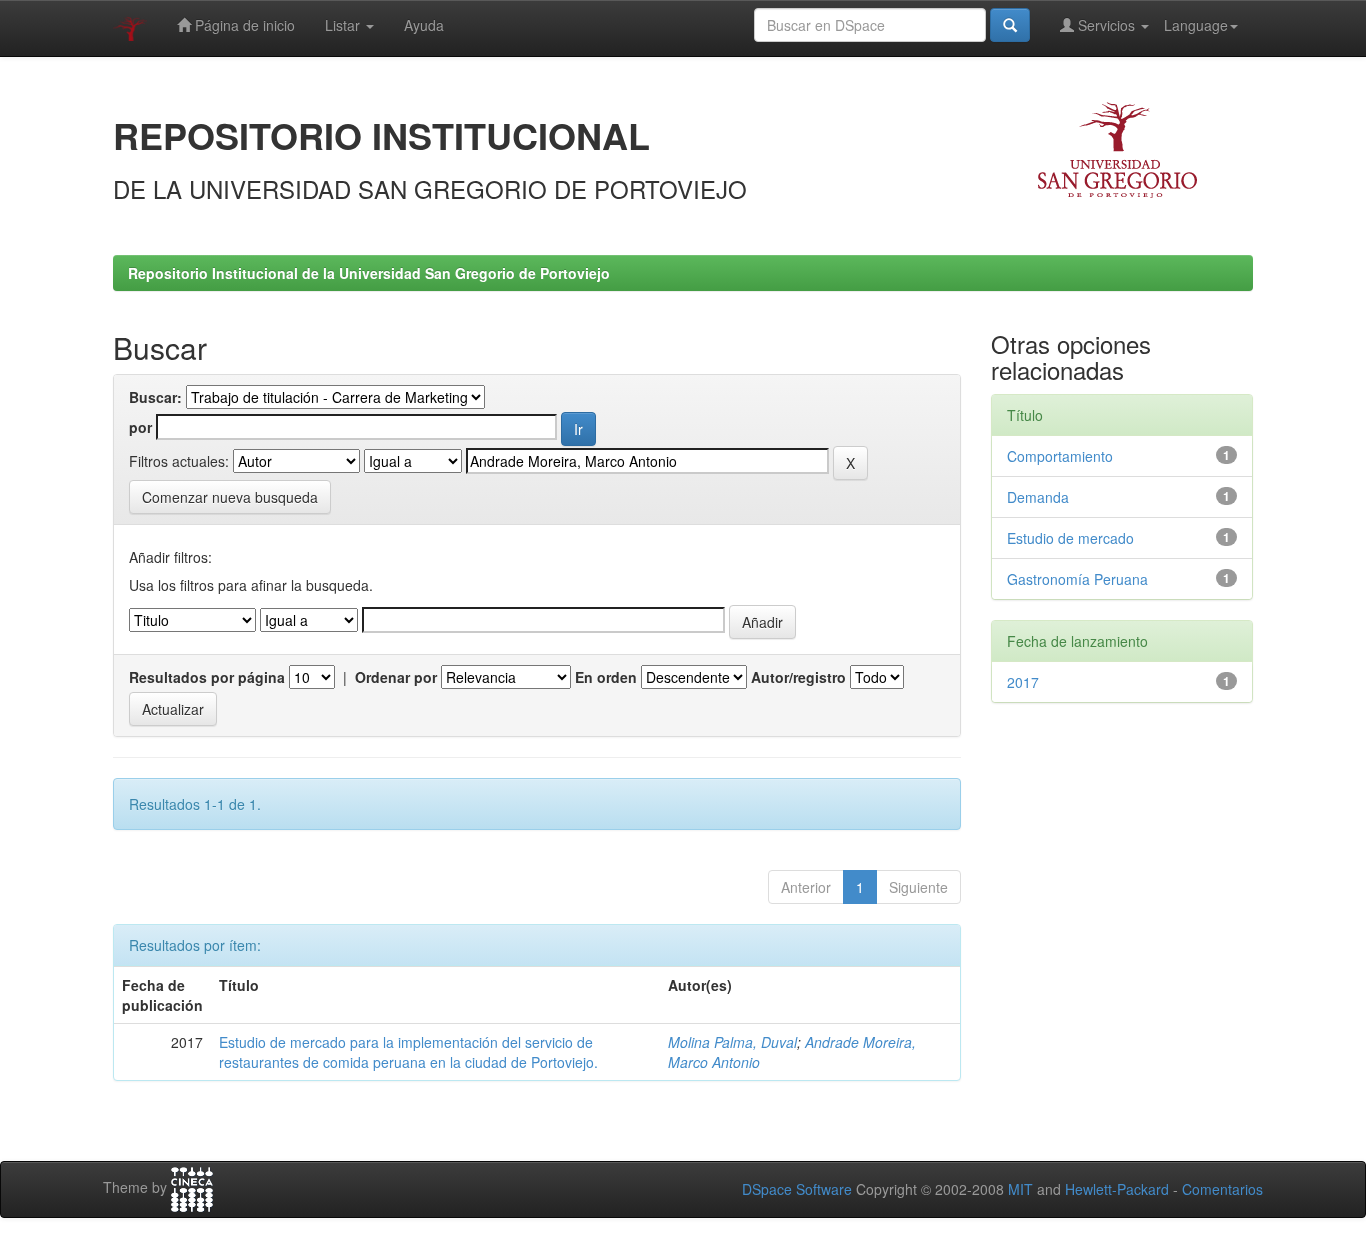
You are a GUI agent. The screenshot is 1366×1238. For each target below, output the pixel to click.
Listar (344, 25)
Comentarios (1222, 1189)
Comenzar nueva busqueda (230, 497)
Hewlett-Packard (1117, 1189)
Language (1196, 25)
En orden (606, 677)
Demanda (1038, 497)
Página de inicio (243, 25)
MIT (1020, 1189)
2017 (1023, 682)
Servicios (1106, 25)
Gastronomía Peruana (1077, 579)
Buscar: (155, 397)
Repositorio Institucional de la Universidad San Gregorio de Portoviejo (369, 273)
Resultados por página (207, 677)
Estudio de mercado (1070, 538)
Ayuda (424, 25)
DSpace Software (797, 1189)
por (140, 427)
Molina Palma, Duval (732, 1042)
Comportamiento (1060, 456)
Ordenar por (396, 677)
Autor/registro (798, 677)
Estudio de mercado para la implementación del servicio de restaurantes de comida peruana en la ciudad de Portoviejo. (408, 1052)
